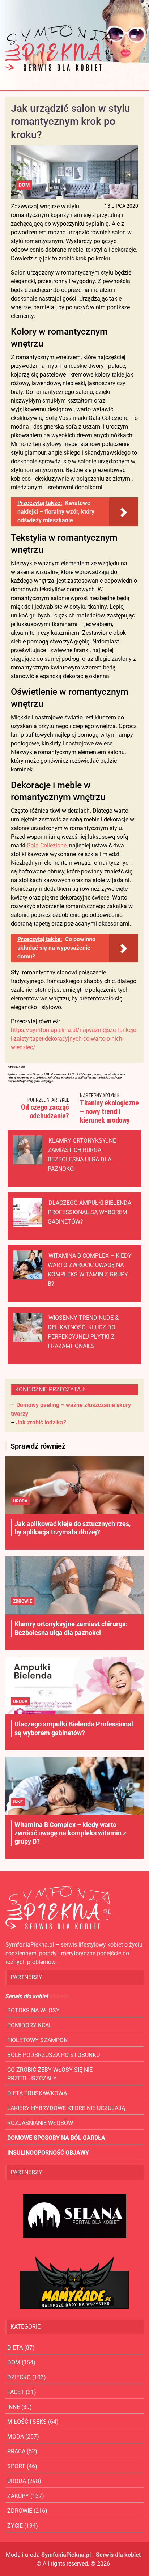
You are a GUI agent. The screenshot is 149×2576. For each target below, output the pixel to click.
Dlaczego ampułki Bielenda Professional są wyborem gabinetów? (90, 1212)
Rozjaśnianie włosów (40, 2123)
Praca (16, 2451)
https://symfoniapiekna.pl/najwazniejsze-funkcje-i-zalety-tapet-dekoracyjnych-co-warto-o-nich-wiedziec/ (74, 1039)
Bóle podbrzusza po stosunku (54, 2055)
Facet (16, 2392)
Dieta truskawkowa (37, 2093)
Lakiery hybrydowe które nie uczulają (66, 2108)
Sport (16, 2466)
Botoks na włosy (33, 2010)
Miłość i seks (27, 2422)
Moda (16, 2437)
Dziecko (19, 2377)
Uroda (20, 1501)
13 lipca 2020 (121, 206)
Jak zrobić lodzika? (41, 1422)
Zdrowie (23, 1601)
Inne (18, 1802)
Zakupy (18, 2496)
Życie (15, 2526)
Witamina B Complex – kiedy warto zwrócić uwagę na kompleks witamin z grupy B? (70, 1833)
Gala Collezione (47, 845)
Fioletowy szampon (37, 2040)
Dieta (15, 2348)
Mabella (60, 1996)
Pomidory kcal (30, 2025)
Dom (24, 185)
